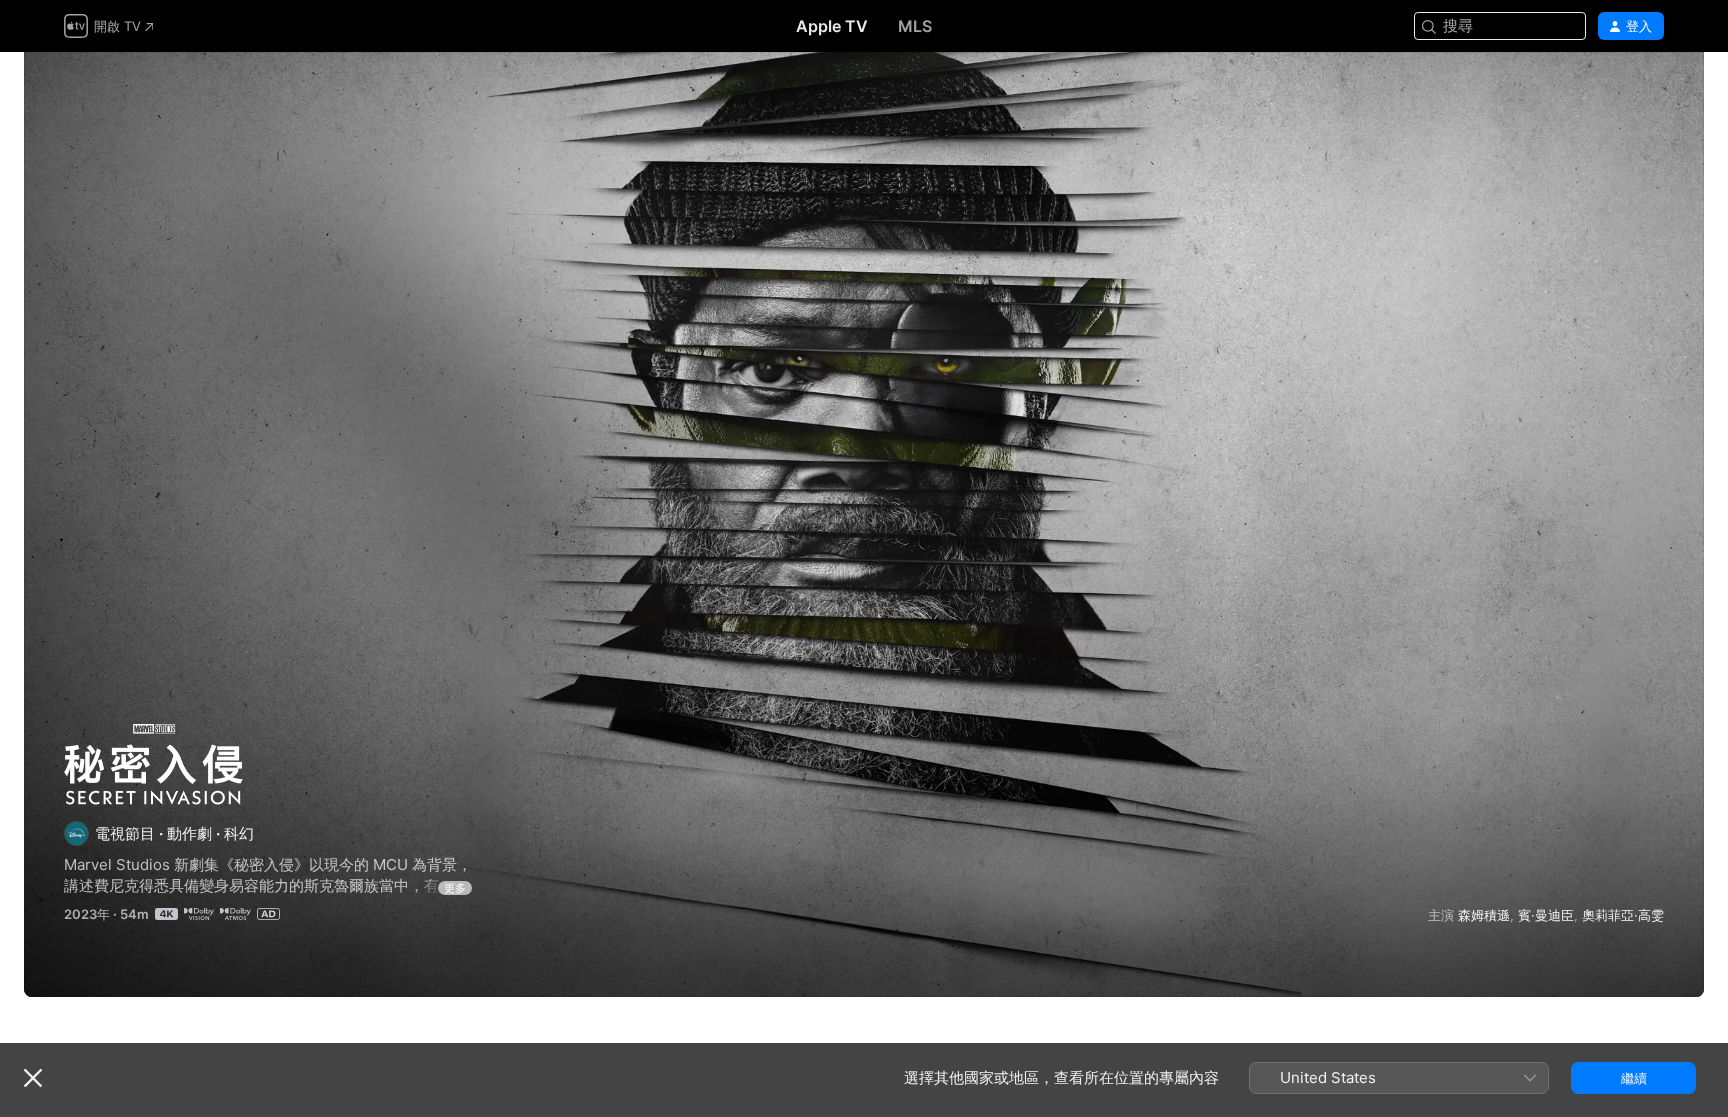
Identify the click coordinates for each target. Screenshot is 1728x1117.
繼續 (1634, 1078)
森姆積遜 (1484, 915)
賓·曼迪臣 (1546, 915)
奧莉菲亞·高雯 (1623, 915)
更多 (455, 888)
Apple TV (832, 26)
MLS (915, 26)
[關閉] (33, 1078)
